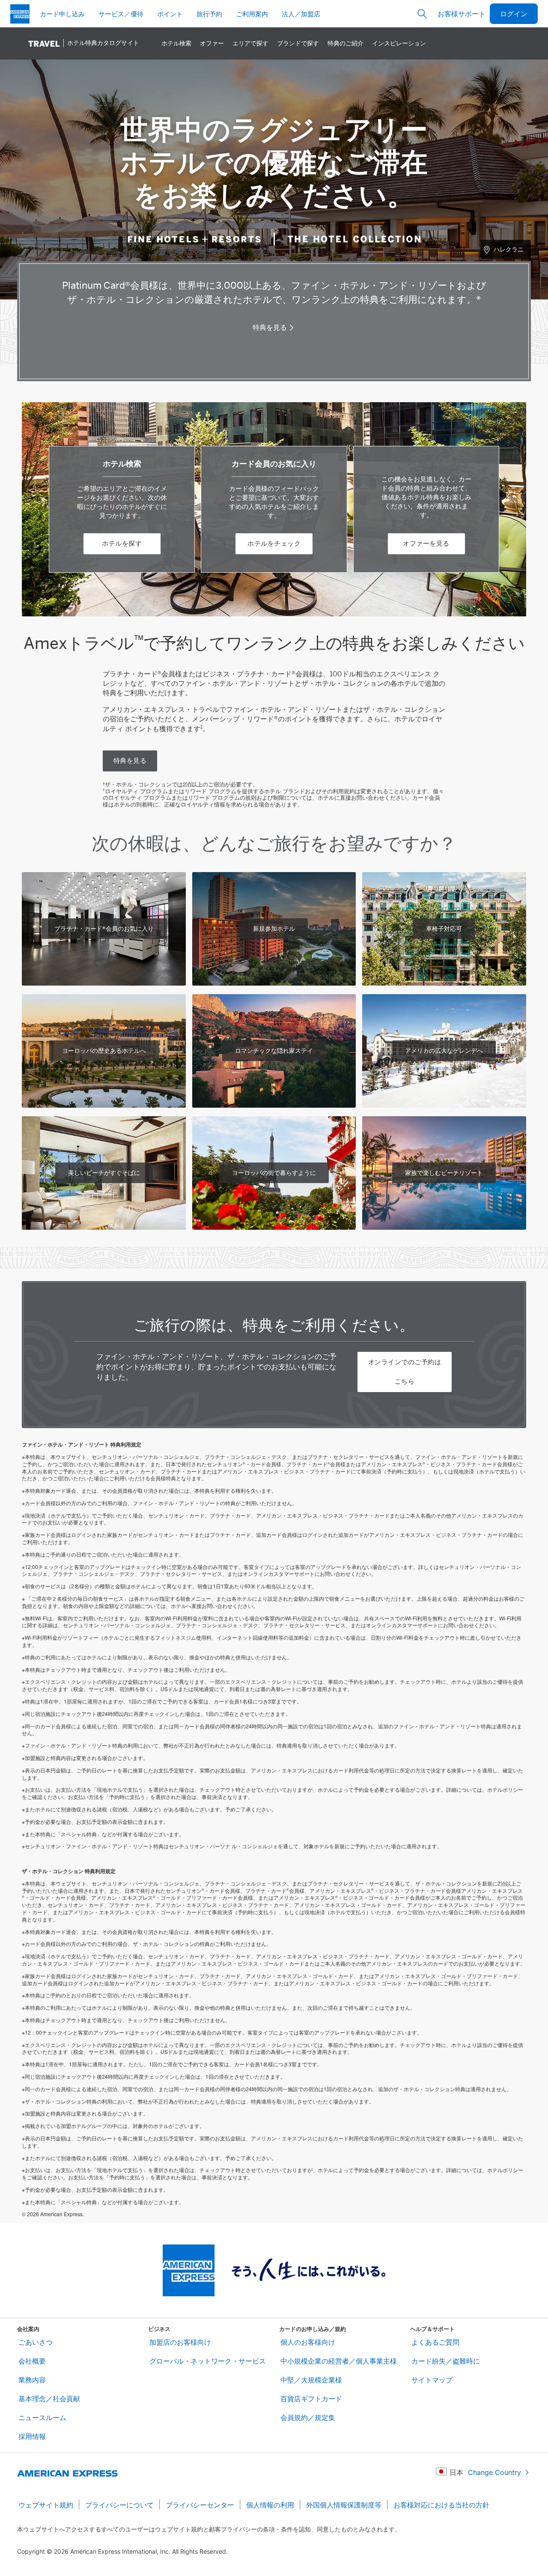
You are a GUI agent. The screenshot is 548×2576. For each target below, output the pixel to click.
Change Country (494, 2472)
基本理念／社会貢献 (49, 2399)
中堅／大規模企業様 (311, 2380)
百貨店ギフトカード (311, 2399)
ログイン (514, 13)
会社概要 (32, 2361)
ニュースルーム (42, 2418)
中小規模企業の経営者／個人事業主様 (339, 2361)
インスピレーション (399, 43)
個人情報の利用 (270, 2505)
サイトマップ (432, 2380)
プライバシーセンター (200, 2505)
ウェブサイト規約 (46, 2505)
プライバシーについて (119, 2505)
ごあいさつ (36, 2342)
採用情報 (32, 2436)
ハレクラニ (509, 249)
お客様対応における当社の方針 (441, 2505)
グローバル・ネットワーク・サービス (208, 2361)
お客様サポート (462, 13)
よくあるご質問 (435, 2342)
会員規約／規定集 (308, 2418)
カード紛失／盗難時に (446, 2361)
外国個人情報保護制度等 (344, 2505)
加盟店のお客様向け (180, 2342)
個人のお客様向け (308, 2342)
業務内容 (32, 2380)
